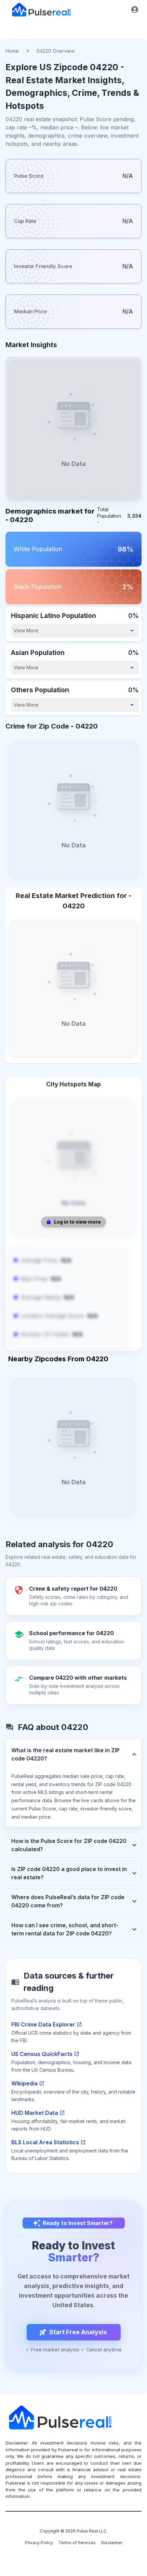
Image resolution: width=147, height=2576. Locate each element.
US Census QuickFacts (42, 2054)
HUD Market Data (35, 2113)
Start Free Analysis (78, 2332)
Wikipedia (24, 2083)
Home (12, 51)
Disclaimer (112, 2543)
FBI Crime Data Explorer (43, 2024)
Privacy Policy (39, 2543)
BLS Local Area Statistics (45, 2142)
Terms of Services (77, 2543)
